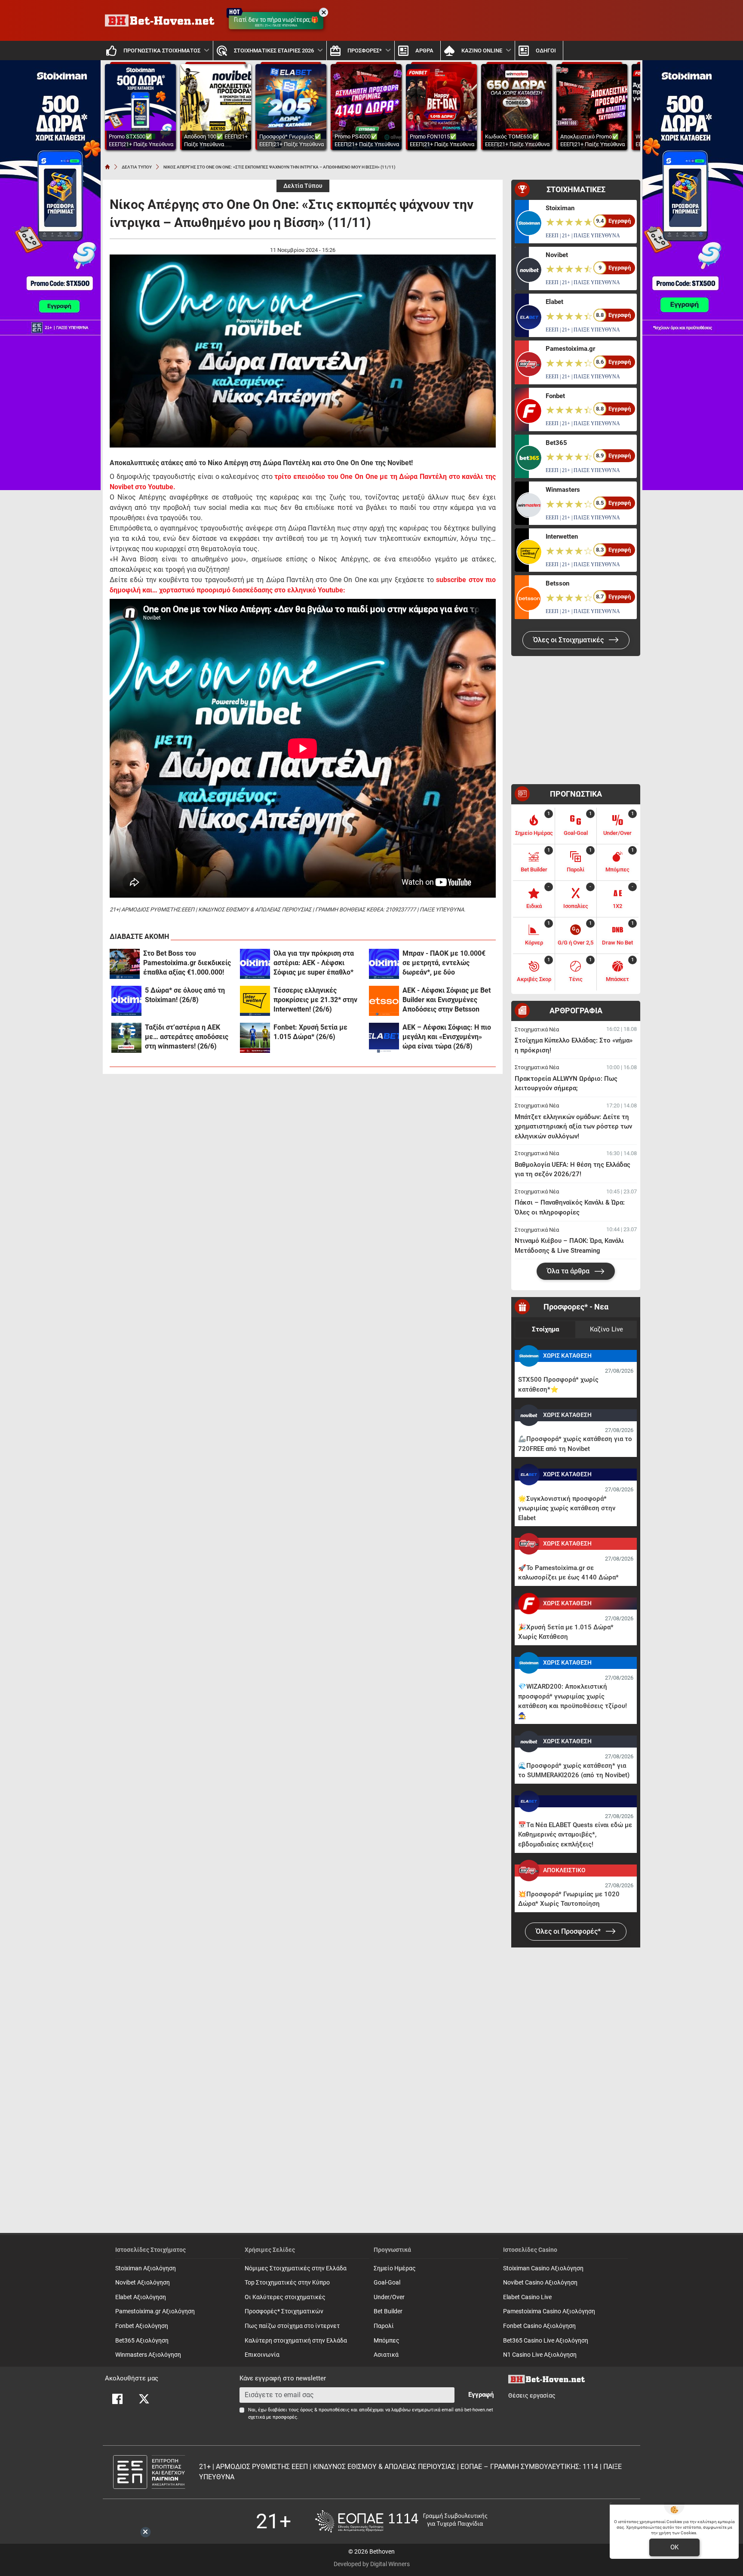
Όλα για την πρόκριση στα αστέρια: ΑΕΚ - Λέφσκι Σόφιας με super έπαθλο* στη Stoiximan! (314, 963)
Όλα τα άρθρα (569, 1271)
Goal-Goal (387, 2283)
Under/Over (389, 2297)
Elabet (554, 302)
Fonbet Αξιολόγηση (142, 2326)
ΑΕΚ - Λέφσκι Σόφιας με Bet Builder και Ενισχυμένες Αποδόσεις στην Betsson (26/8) (447, 1000)
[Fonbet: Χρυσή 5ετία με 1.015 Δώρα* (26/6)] (255, 1038)
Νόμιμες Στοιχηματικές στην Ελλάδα (296, 2268)
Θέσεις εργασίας (532, 2396)
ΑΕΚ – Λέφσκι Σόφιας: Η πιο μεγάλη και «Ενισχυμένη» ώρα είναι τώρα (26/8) (447, 1037)
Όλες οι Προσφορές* (569, 1931)
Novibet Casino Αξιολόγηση (540, 2283)
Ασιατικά (386, 2355)
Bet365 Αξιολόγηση (142, 2341)
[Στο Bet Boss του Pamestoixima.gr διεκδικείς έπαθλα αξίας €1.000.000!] (125, 964)
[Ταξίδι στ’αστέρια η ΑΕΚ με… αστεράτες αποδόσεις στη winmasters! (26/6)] (126, 1038)
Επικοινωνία (262, 2355)
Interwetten (562, 537)
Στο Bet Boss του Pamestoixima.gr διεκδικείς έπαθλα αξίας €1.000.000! (187, 963)
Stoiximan (560, 208)
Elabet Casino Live (527, 2297)
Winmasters (563, 490)
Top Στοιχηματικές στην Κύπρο (287, 2283)
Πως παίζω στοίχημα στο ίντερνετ (292, 2326)
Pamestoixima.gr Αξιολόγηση (155, 2311)
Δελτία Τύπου (303, 186)
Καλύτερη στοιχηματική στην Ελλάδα (296, 2341)
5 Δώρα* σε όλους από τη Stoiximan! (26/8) (185, 995)
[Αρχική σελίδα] (107, 167)
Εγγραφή (481, 2395)
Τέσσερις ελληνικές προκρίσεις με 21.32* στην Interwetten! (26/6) (315, 1000)
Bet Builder (388, 2311)
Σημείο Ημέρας (395, 2268)
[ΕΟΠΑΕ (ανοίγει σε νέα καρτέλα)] (401, 2521)
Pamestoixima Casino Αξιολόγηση (549, 2311)
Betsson (557, 583)
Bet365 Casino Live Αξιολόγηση (546, 2341)
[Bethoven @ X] (144, 2399)
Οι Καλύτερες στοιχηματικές (285, 2297)
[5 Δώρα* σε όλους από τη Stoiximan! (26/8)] (126, 1001)
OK (674, 2547)
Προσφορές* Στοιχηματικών (284, 2311)
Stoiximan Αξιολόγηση (146, 2268)
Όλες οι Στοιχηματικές (569, 640)
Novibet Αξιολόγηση (143, 2283)
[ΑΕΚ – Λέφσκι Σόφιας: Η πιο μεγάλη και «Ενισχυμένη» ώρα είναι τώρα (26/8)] (384, 1038)
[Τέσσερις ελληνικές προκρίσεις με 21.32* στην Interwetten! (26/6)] (255, 1001)
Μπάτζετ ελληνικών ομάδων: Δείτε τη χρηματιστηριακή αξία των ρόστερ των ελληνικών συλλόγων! (573, 1127)
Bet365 (556, 443)
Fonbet (555, 396)
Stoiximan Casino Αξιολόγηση (543, 2268)
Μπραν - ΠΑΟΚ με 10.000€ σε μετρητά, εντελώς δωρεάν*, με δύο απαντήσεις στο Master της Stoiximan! (445, 963)
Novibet (557, 255)
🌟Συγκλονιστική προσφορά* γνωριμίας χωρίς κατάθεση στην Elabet (567, 1508)
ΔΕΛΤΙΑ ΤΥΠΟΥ (137, 167)
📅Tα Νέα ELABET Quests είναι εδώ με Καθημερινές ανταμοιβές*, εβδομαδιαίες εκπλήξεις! (575, 1835)
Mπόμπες (387, 2341)
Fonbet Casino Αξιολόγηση (539, 2326)
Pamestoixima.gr (570, 349)
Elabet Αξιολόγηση (141, 2297)
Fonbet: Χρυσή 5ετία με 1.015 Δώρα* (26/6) (310, 1032)
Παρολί (384, 2326)
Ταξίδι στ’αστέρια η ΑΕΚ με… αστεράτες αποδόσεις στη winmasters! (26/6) (187, 1037)
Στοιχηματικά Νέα (537, 1029)
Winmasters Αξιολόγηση (148, 2355)
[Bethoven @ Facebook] (117, 2399)
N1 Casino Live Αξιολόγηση (540, 2355)
